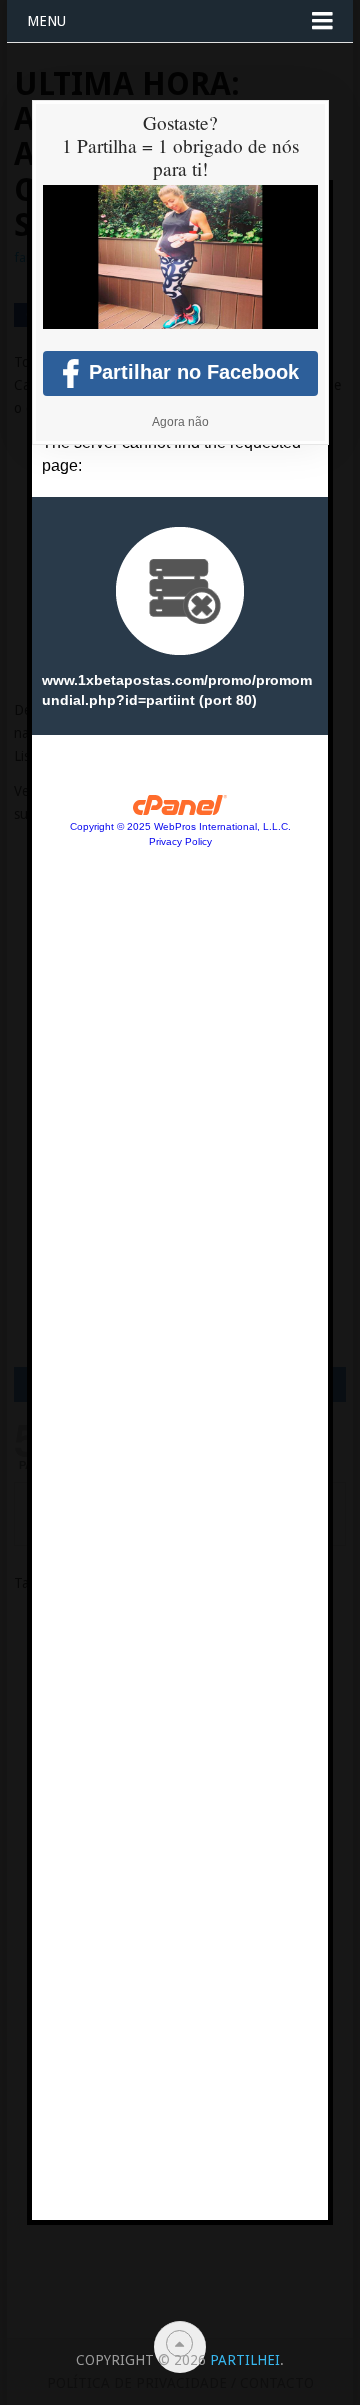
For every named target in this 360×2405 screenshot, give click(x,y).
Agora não (180, 422)
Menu (46, 21)
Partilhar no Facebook (194, 372)
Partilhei (245, 2360)
